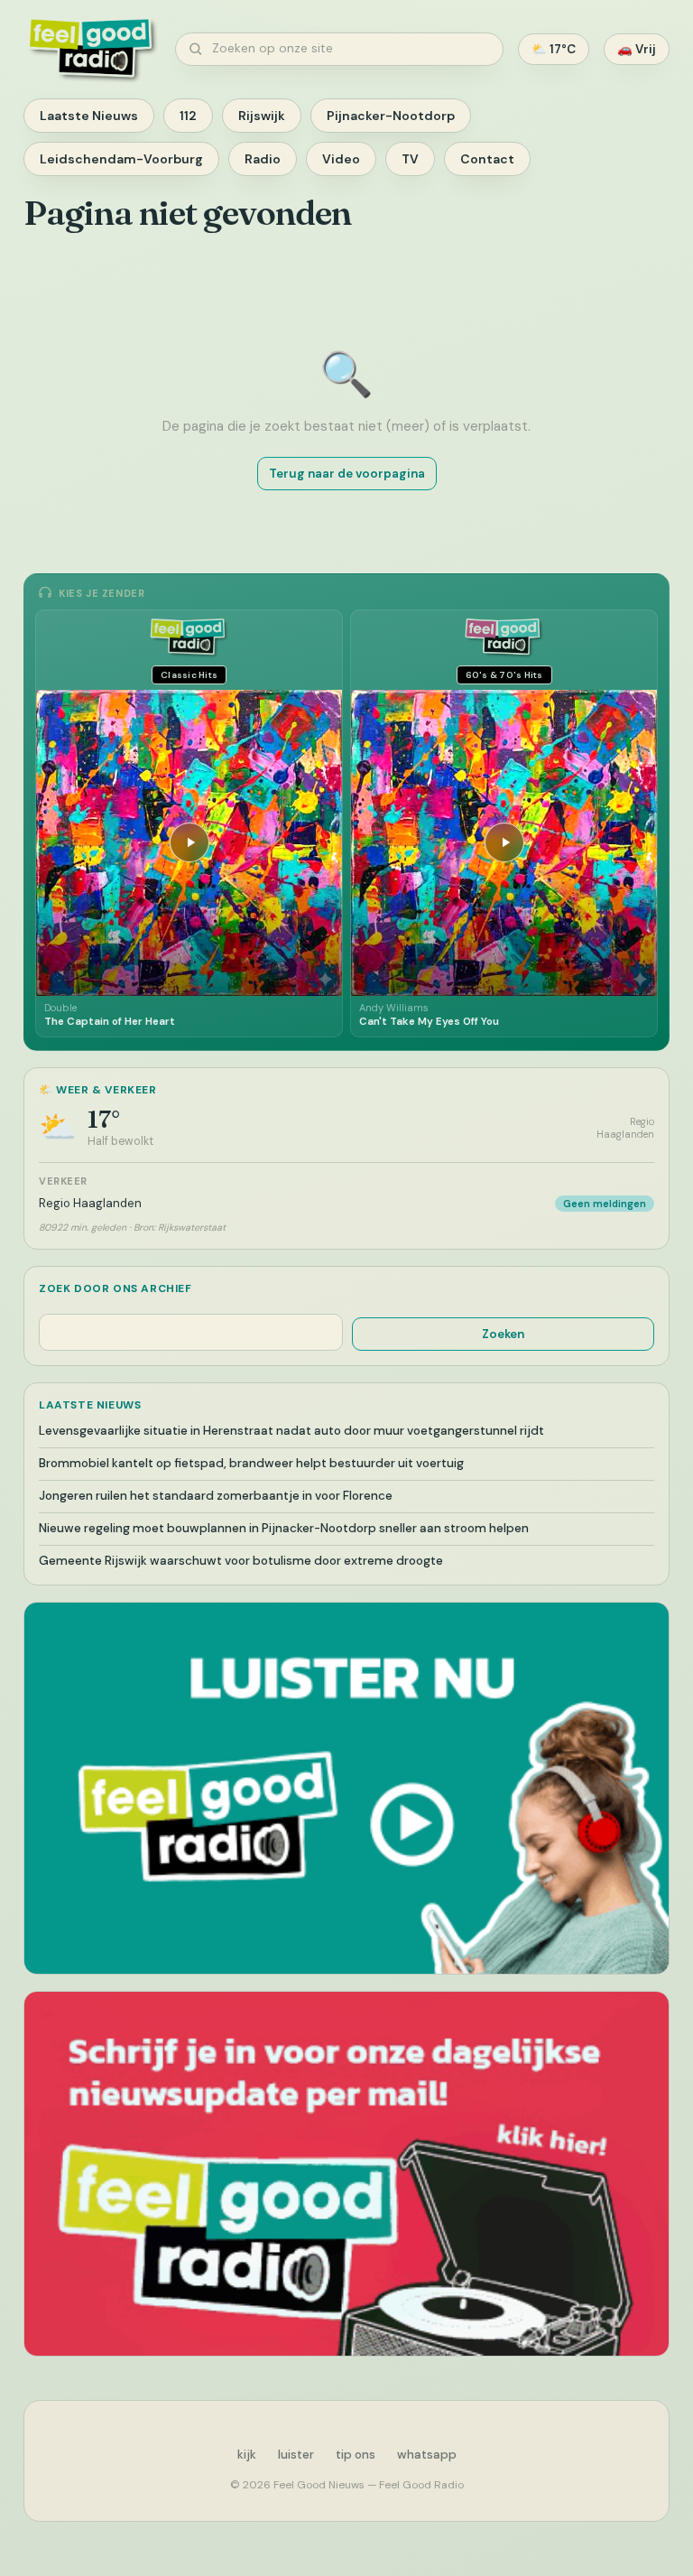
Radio (263, 159)
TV (410, 159)
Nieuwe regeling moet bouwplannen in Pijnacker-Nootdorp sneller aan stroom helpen (284, 1528)
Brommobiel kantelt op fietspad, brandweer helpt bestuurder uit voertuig (251, 1463)
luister (296, 2455)
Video (341, 159)
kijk (247, 2455)
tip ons (356, 2455)
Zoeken (503, 1334)
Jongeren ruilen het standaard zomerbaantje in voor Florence (216, 1496)
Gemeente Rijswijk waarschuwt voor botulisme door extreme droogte (241, 1561)
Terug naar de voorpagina (347, 474)
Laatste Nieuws (89, 116)
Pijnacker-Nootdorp (391, 116)
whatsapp (427, 2455)
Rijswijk (262, 116)
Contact (487, 159)
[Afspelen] (189, 842)
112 (188, 116)
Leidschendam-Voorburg (121, 159)
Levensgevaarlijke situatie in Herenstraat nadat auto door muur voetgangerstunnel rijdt (291, 1431)
